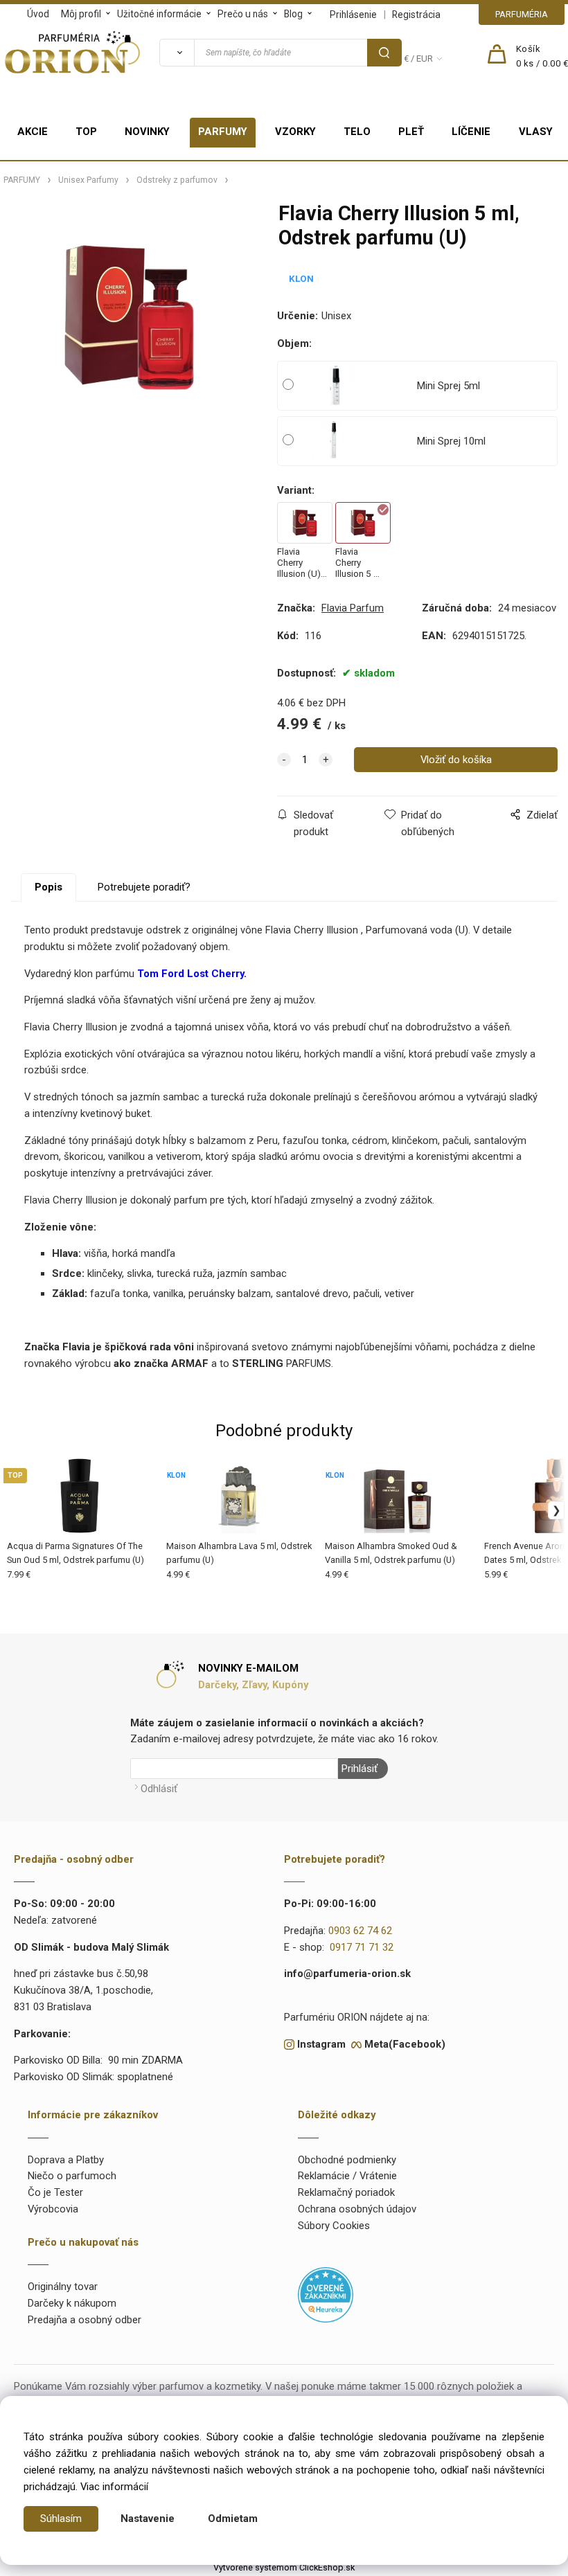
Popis (48, 887)
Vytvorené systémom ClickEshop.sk (284, 2567)
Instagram (321, 2044)
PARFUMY (223, 132)
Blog (293, 14)
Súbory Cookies (334, 2226)
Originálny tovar (63, 2287)
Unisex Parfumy (88, 180)
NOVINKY (147, 132)
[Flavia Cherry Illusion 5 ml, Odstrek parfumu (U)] (130, 316)
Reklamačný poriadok (346, 2192)
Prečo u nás (243, 14)
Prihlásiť (360, 1769)
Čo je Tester (55, 2192)
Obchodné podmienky (347, 2160)
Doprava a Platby (66, 2160)
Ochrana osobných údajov (357, 2209)
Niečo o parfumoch (72, 2176)
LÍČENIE (471, 132)
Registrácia (416, 15)
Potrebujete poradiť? (144, 887)
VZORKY (295, 132)
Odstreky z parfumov (177, 180)
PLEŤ (411, 132)
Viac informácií (114, 2487)
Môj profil (81, 14)
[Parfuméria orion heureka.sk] (326, 2294)
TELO (357, 132)
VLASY (536, 132)
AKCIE (33, 132)
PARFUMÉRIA (522, 14)
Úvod (38, 14)
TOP (86, 132)
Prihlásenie (353, 15)
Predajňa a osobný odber (85, 2320)
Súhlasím (61, 2519)
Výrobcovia (53, 2209)
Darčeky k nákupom (72, 2303)
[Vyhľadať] (177, 53)
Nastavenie (148, 2519)
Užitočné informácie (159, 14)
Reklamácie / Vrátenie (347, 2176)
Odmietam (233, 2519)
